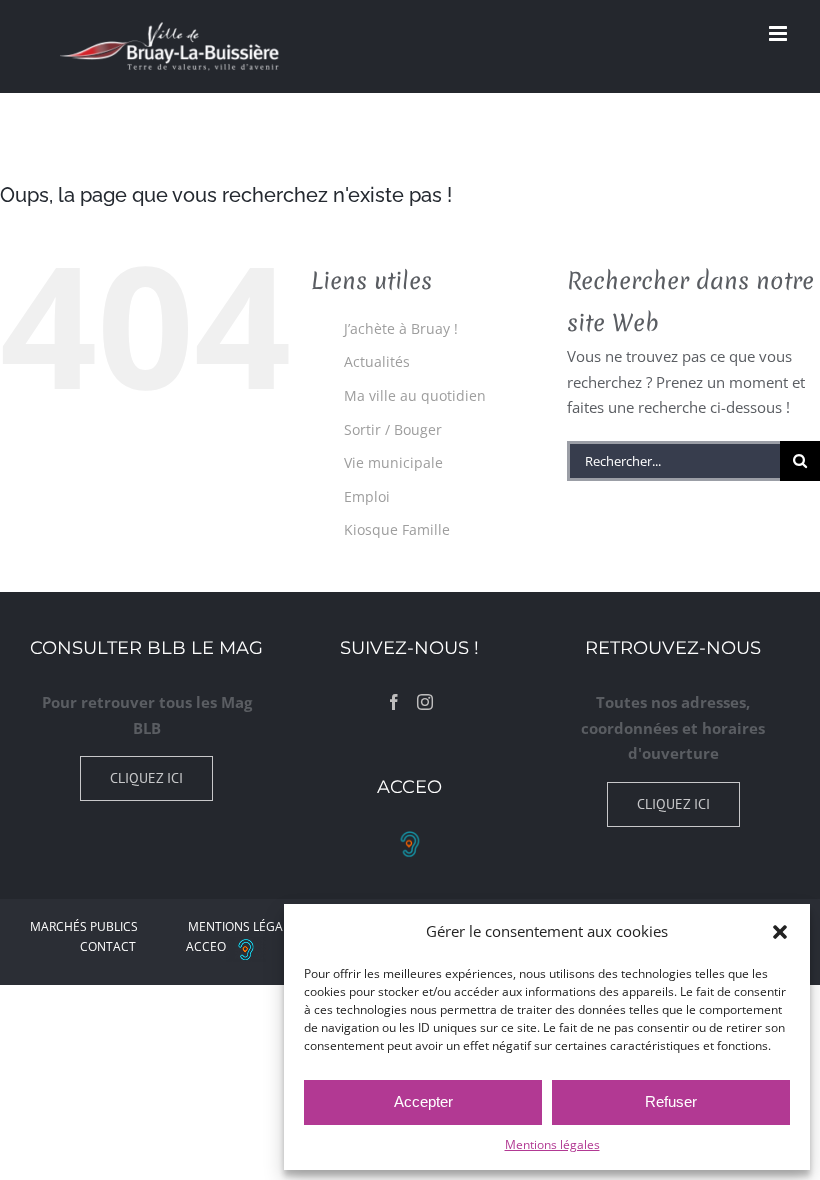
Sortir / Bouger (393, 429)
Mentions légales (552, 1144)
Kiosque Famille (397, 529)
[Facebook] (394, 702)
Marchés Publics (84, 926)
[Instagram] (425, 702)
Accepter (423, 1101)
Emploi (367, 496)
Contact (108, 946)
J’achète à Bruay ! (401, 328)
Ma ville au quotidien (415, 395)
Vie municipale (393, 462)
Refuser (671, 1101)
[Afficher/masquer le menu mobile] (779, 33)
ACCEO (206, 946)
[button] (780, 932)
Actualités (377, 361)
